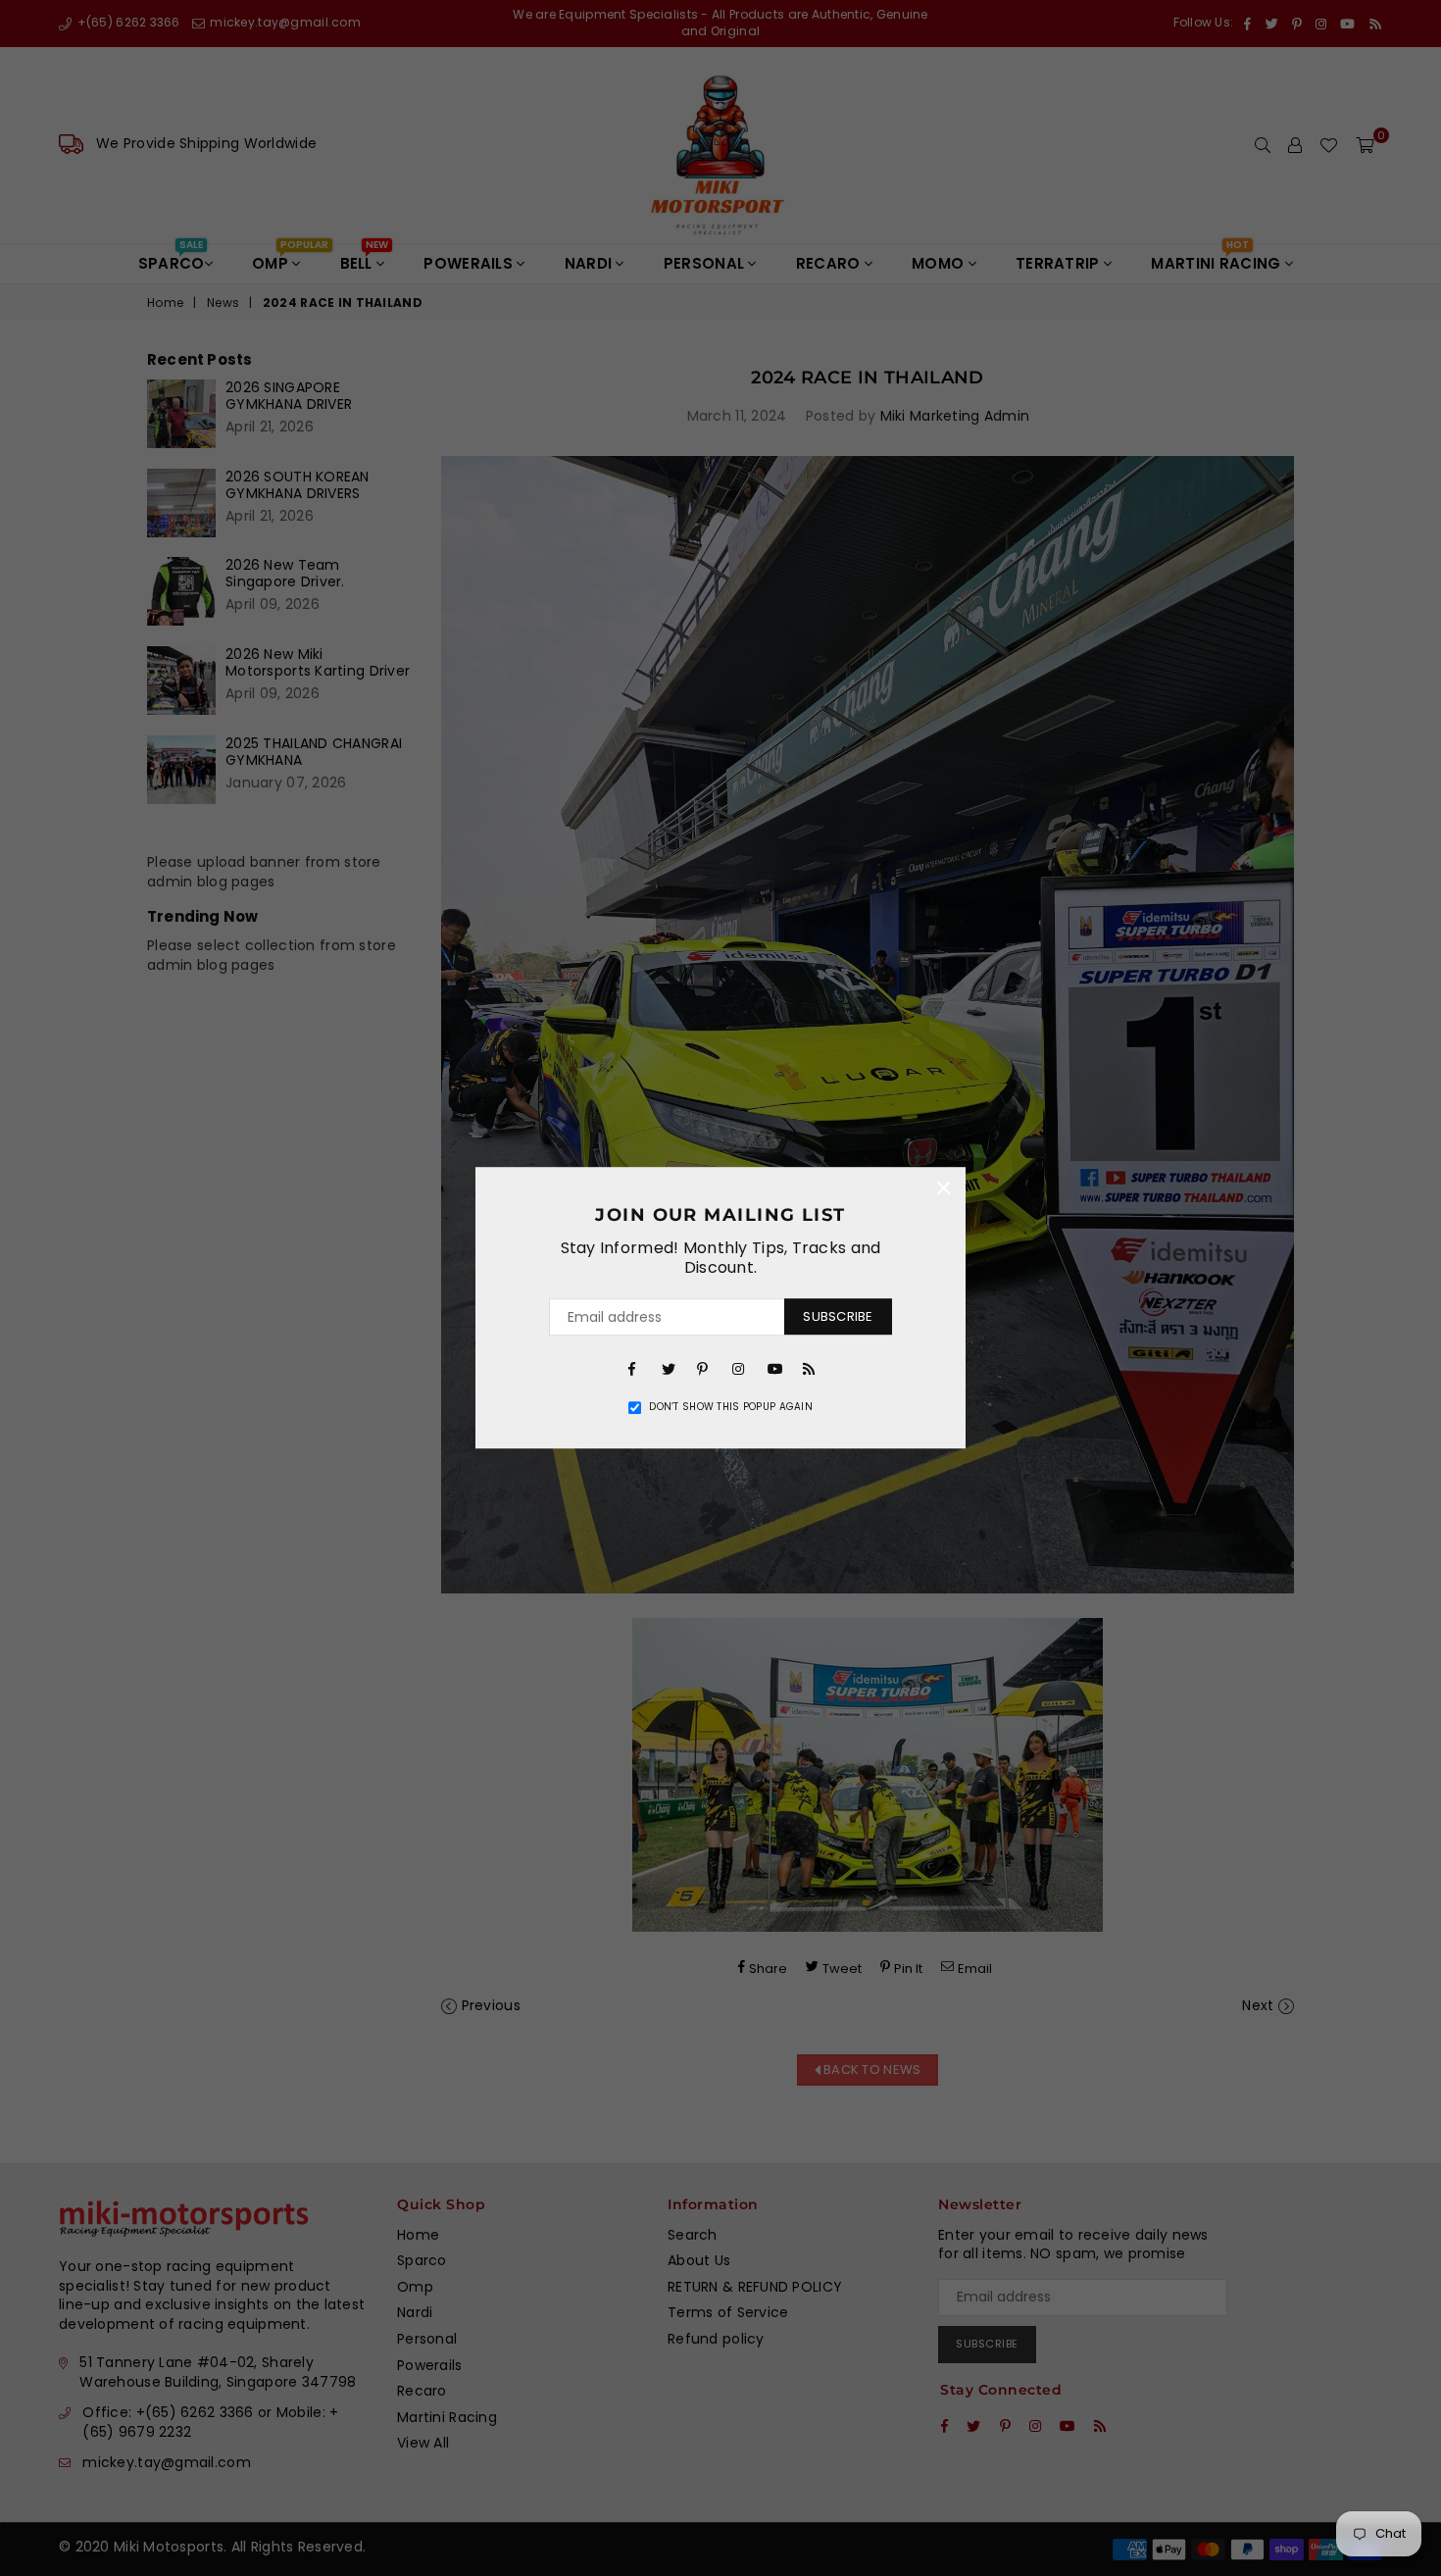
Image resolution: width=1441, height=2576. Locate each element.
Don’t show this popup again (731, 1407)
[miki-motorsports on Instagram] (738, 1368)
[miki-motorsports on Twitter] (668, 1368)
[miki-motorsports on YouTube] (773, 1368)
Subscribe (838, 1316)
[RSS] (809, 1368)
